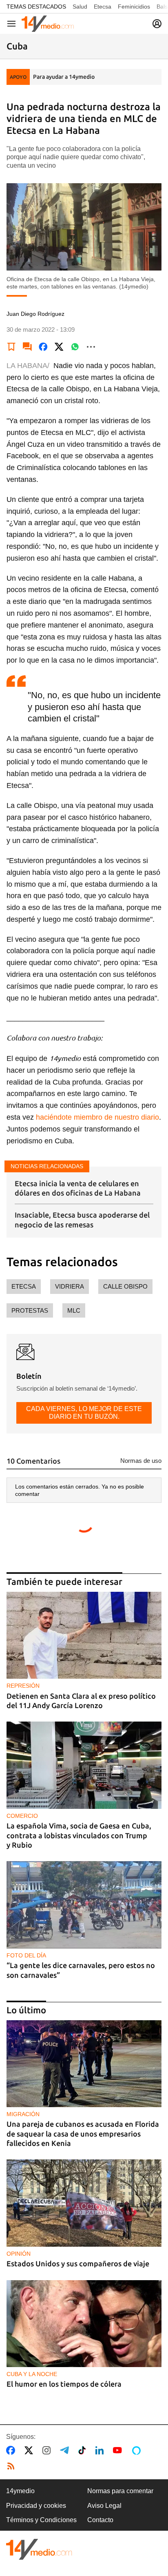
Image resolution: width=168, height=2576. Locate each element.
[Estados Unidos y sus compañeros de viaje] (84, 2203)
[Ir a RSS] (13, 2466)
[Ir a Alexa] (138, 2450)
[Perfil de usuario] (157, 24)
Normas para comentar (120, 2491)
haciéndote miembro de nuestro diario (97, 1117)
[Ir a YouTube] (119, 2450)
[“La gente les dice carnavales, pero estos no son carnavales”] (84, 1905)
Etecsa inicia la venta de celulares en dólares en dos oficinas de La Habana (78, 1188)
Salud (80, 7)
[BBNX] (39, 2549)
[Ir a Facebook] (12, 2450)
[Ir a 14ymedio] (48, 24)
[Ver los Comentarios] (27, 347)
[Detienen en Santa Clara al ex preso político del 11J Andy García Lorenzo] (84, 1635)
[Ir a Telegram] (66, 2450)
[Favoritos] (11, 347)
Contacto (100, 2520)
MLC (74, 1310)
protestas (30, 1310)
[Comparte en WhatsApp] (75, 347)
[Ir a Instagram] (48, 2450)
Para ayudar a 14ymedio (64, 77)
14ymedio (20, 2491)
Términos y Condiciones (41, 2520)
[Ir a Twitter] (30, 2450)
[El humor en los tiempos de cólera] (84, 2324)
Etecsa (103, 7)
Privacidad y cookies (36, 2506)
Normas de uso (141, 1461)
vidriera (70, 1286)
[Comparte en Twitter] (59, 347)
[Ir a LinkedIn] (101, 2450)
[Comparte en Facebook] (43, 347)
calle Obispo (125, 1286)
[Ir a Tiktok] (84, 2450)
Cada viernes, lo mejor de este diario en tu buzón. (84, 1412)
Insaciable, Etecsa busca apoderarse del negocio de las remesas (82, 1219)
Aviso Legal (104, 2506)
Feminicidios (134, 7)
